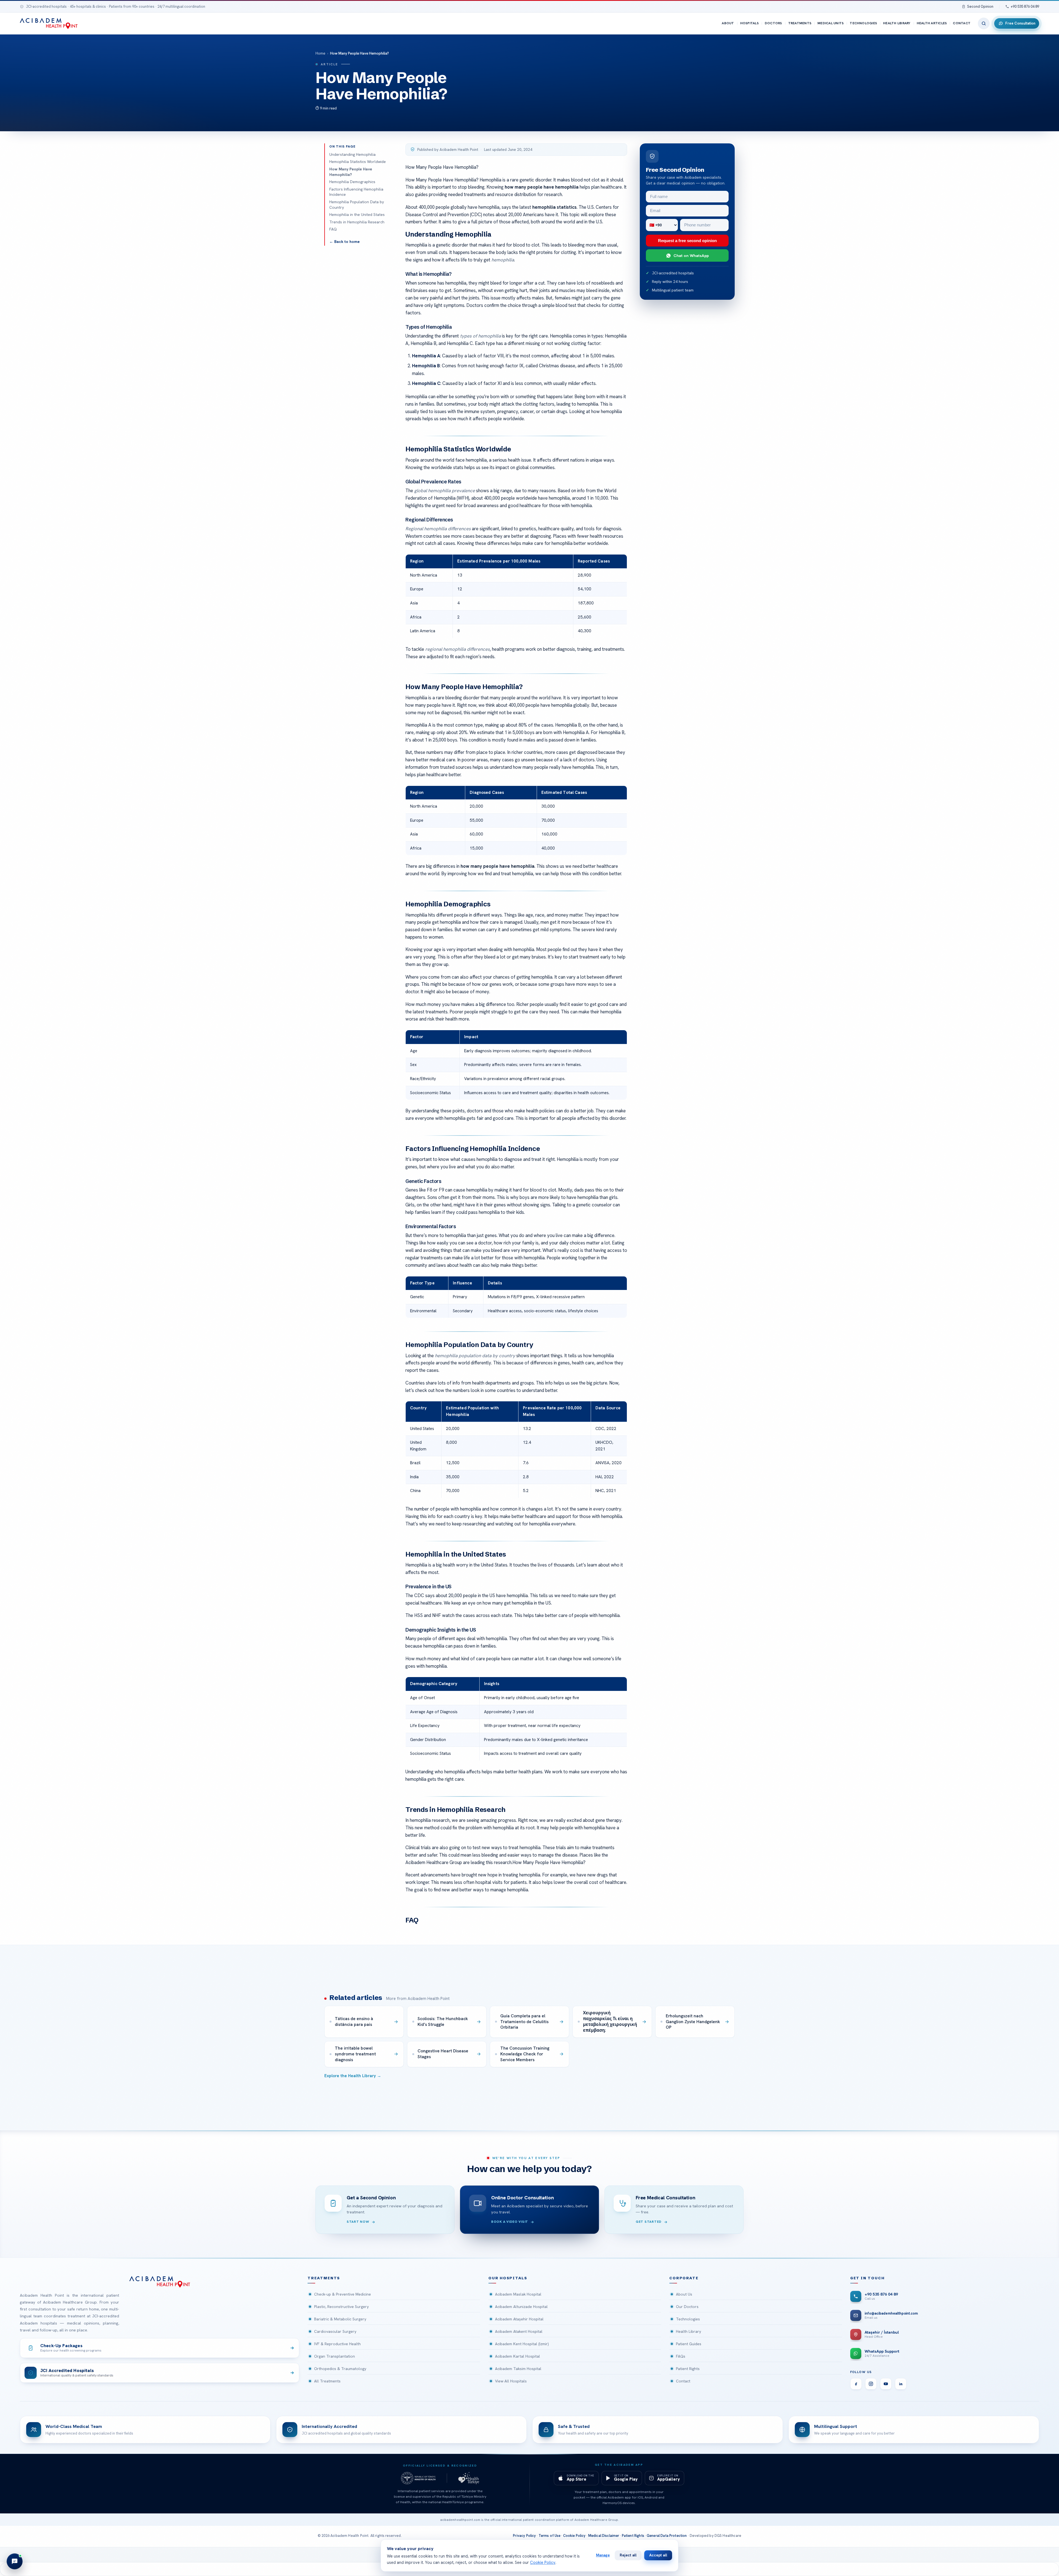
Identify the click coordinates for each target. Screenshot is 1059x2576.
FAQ (333, 229)
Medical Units (831, 23)
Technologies (863, 23)
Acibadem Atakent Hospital (519, 2331)
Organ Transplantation (335, 2356)
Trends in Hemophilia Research (357, 222)
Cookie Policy (574, 2536)
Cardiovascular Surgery (335, 2331)
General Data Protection (667, 2536)
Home (320, 53)
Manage (603, 2555)
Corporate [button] (684, 2278)
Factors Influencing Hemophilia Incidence (356, 192)
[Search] (984, 23)
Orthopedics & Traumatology (340, 2369)
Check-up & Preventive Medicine (343, 2294)
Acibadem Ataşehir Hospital (519, 2319)
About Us (684, 2294)
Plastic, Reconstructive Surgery (341, 2307)
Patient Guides (689, 2344)
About (728, 23)
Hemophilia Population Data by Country (357, 205)
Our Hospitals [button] (508, 2278)
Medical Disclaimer (604, 2536)
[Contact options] (15, 2561)
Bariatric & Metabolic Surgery (340, 2319)
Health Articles (932, 23)
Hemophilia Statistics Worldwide (358, 162)
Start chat (51, 2539)
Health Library (897, 23)
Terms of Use (550, 2536)
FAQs (681, 2356)
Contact (962, 23)
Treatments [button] (324, 2278)
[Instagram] (871, 2384)
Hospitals (749, 23)
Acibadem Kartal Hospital (518, 2356)
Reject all (628, 2555)
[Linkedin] (901, 2384)
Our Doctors (687, 2307)
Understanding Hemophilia (352, 154)
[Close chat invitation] (83, 2495)
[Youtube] (886, 2384)
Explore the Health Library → (353, 2076)
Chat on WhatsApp (691, 255)
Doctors (773, 23)
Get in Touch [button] (867, 2278)
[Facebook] (856, 2384)
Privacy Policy (524, 2536)
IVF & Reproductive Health (337, 2344)
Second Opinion (980, 6)
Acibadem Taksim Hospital (518, 2369)
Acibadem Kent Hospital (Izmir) (522, 2344)
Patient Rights (688, 2369)
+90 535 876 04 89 (1025, 6)
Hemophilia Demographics (352, 182)
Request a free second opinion (687, 241)
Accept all (658, 2555)
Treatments (800, 23)
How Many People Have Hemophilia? (351, 172)
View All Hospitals (511, 2381)
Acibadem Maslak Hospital (518, 2294)
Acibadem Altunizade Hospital (521, 2307)
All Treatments (327, 2381)
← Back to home (344, 242)
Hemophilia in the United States (357, 215)
